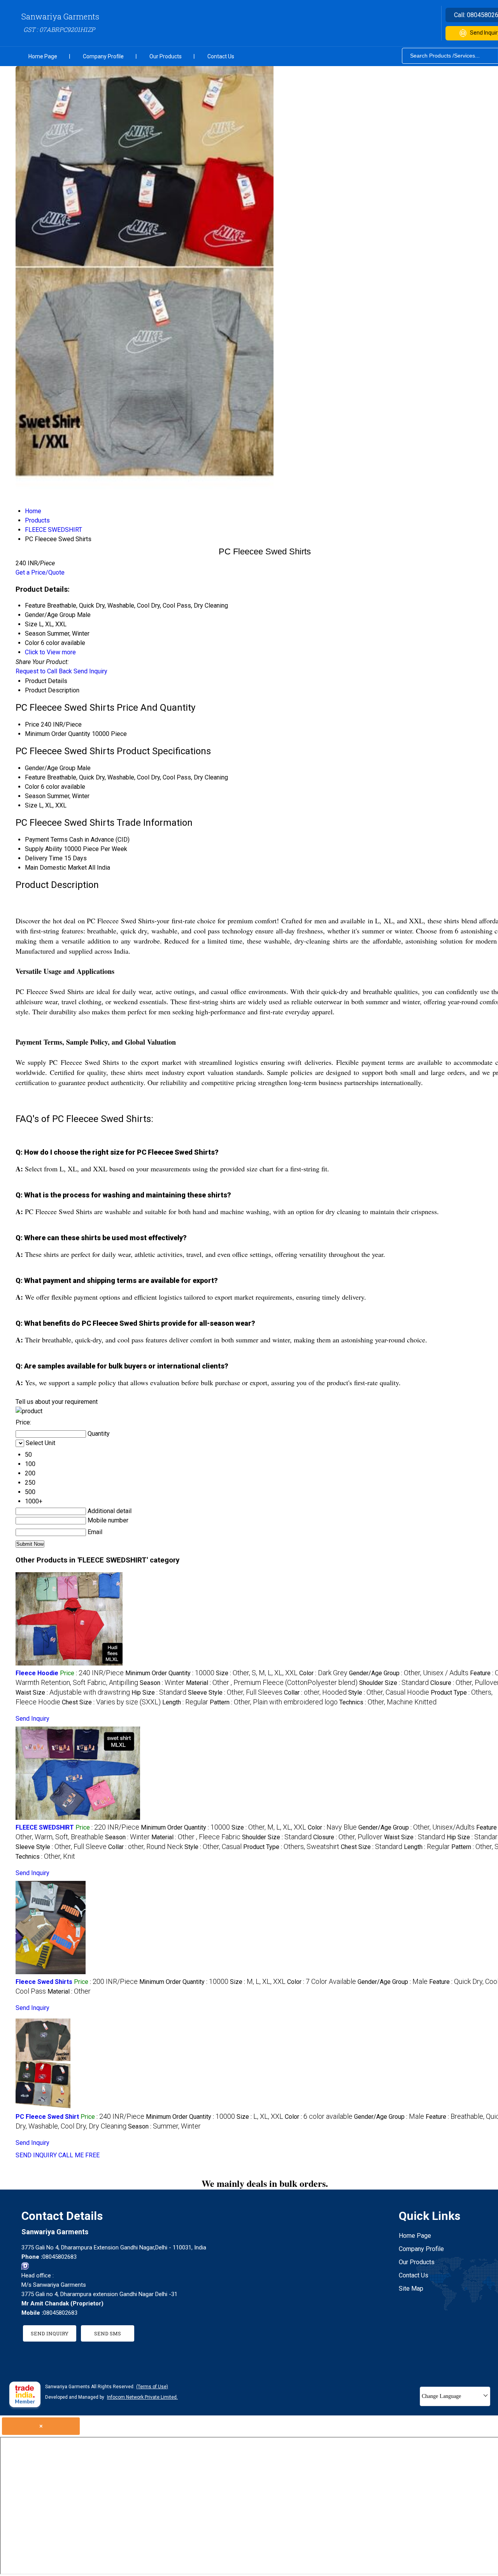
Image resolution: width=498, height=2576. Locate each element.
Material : (272, 1683)
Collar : (315, 1693)
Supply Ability (44, 849)
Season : (162, 1683)
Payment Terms (46, 840)
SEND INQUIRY (36, 2155)
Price (32, 724)
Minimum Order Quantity (58, 734)
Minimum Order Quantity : (170, 1673)
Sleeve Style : (235, 1693)
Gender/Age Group (50, 768)
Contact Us (221, 56)
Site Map (411, 2289)
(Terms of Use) (152, 2387)
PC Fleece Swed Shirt (47, 2117)
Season (35, 796)
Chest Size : (111, 1702)
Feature (35, 777)
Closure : (348, 1837)
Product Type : (291, 1847)
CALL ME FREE (79, 2155)
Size (31, 805)
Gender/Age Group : (409, 1673)
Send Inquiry (90, 671)
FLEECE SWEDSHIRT (45, 1827)
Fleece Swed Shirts (44, 1982)
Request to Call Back (44, 671)
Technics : (388, 1702)
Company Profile (103, 56)
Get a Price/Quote (40, 572)
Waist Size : (73, 1693)
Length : (185, 1702)
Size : (257, 1673)
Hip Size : (159, 1693)
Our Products (166, 56)
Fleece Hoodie (37, 1673)
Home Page (43, 56)
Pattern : (274, 1702)
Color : (323, 1673)
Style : (389, 1693)
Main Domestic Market (56, 868)
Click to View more (50, 652)
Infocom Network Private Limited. (142, 2397)
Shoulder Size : (394, 1683)
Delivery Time (44, 858)
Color (32, 787)
